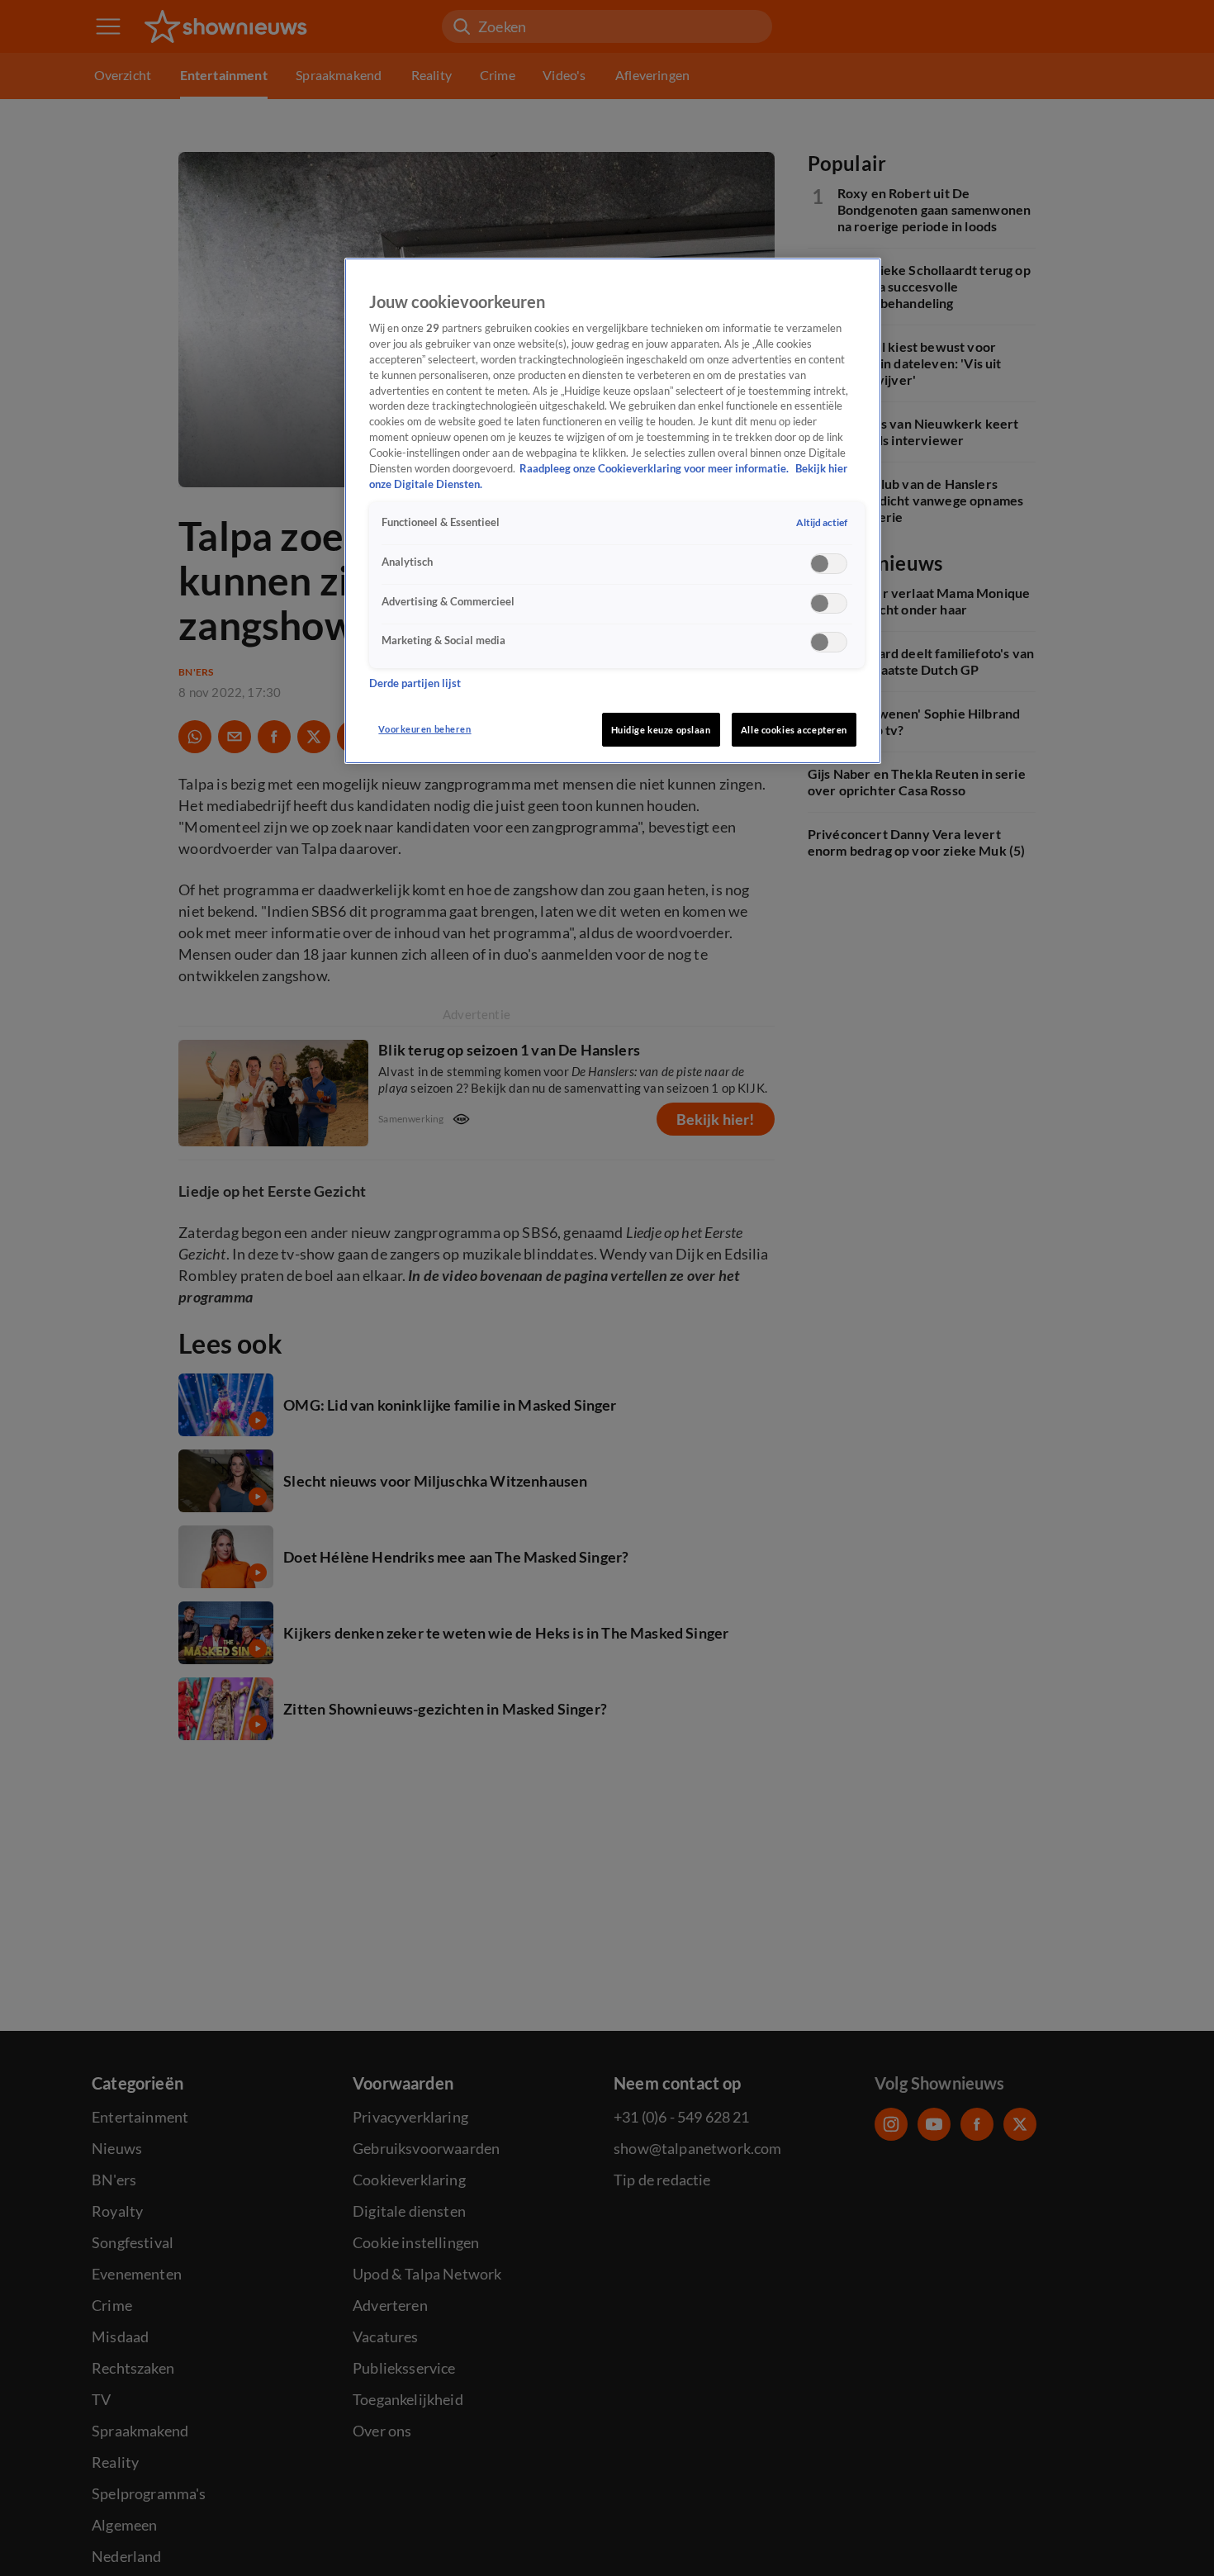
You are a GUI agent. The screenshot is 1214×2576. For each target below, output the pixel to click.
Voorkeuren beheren (424, 729)
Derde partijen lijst (415, 683)
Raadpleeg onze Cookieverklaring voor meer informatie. (655, 469)
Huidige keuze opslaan (661, 730)
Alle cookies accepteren (794, 730)
